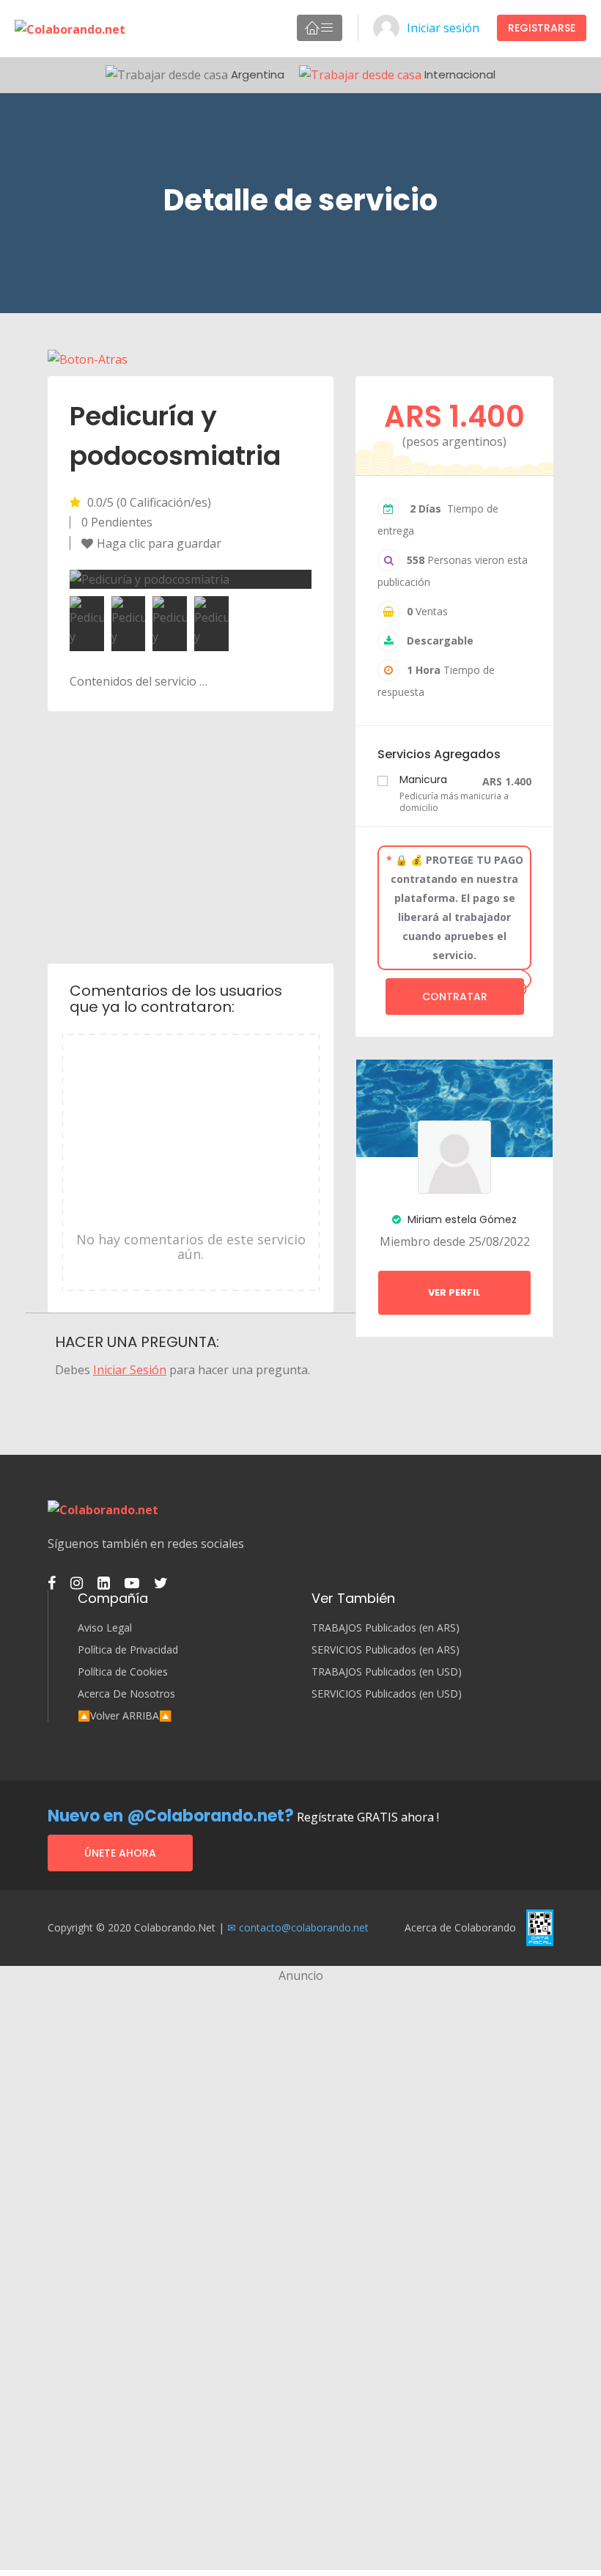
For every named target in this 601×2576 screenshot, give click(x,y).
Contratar (455, 997)
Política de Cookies (123, 1672)
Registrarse (542, 28)
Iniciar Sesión (130, 1370)
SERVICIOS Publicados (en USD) (387, 1694)
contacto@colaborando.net (304, 1927)
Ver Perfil (454, 1292)
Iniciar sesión (443, 28)
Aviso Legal (105, 1628)
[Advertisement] (191, 836)
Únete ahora (120, 1853)
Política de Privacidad (128, 1650)
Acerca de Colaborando (460, 1927)
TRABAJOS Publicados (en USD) (387, 1672)
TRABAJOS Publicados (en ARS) (386, 1628)
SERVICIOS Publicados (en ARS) (386, 1650)
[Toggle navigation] (320, 28)
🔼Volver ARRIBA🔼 (125, 1716)
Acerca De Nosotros (126, 1694)
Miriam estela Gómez (461, 1219)
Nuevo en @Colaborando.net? (171, 1816)
